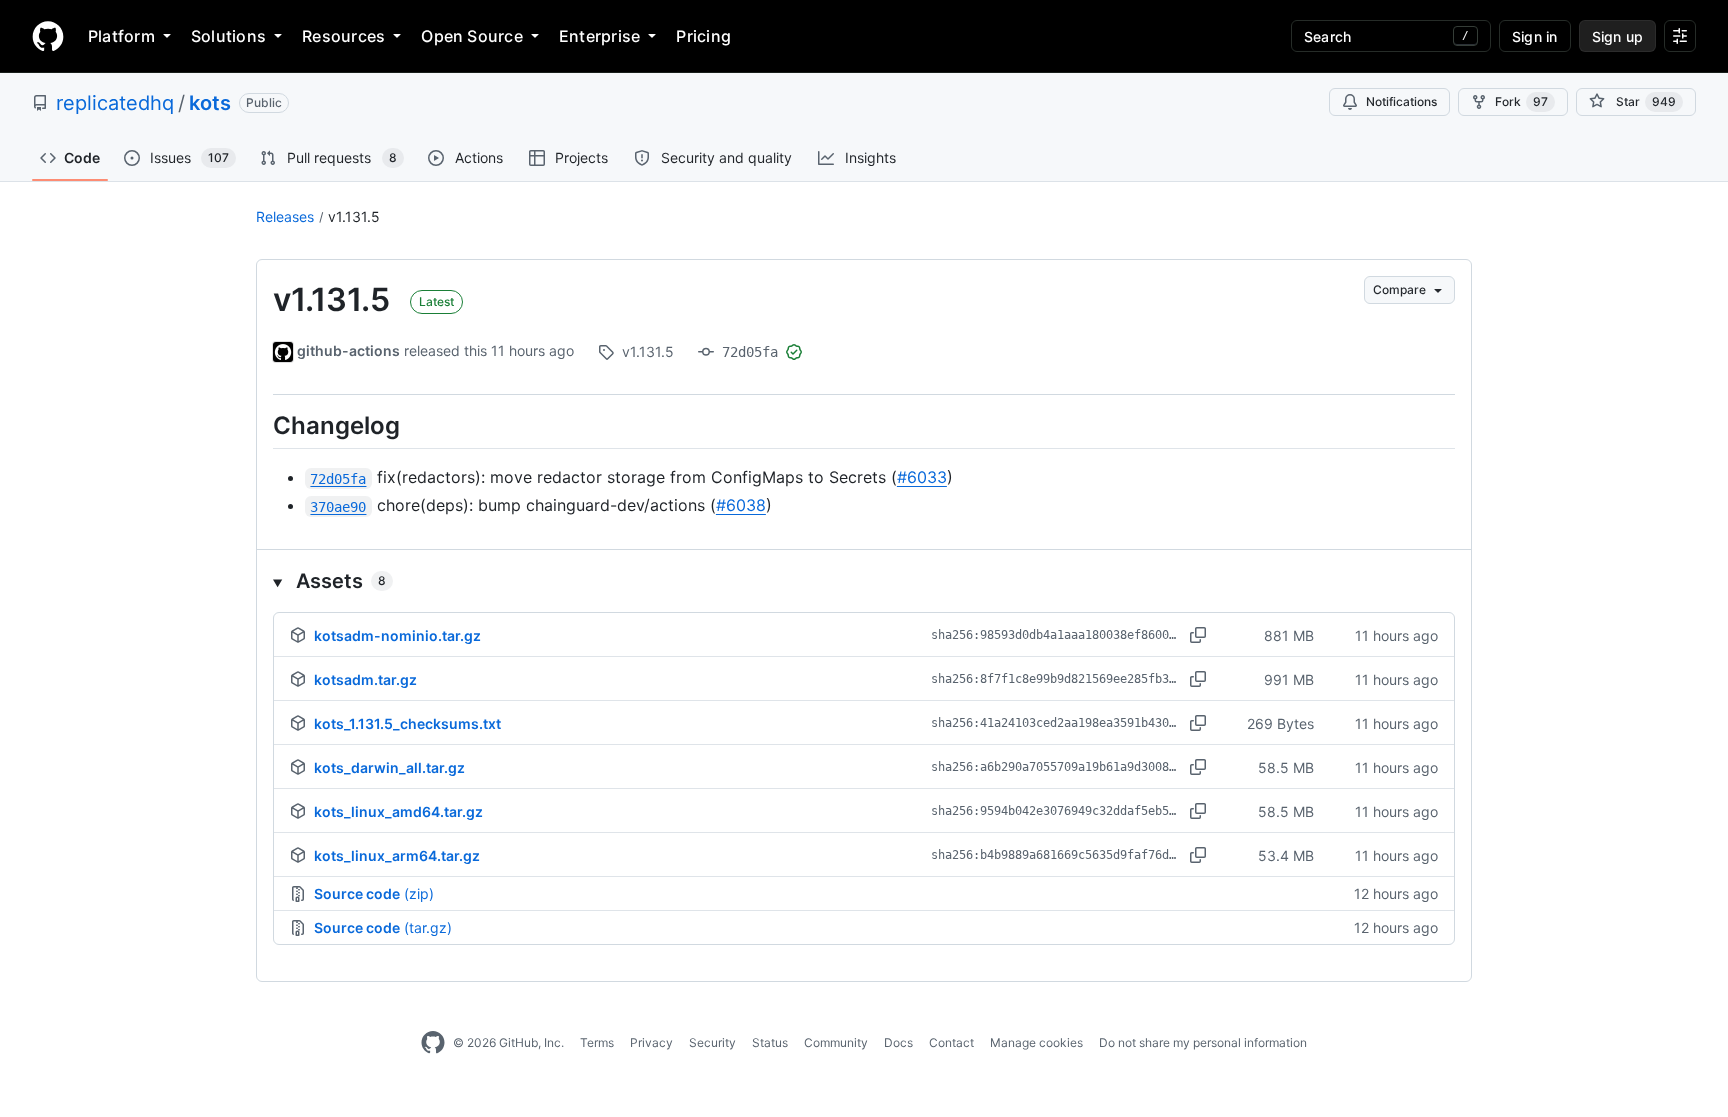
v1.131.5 (354, 216)
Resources (343, 36)
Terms (597, 1042)
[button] (864, 581)
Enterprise (599, 36)
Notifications (1401, 101)
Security (712, 1042)
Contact (951, 1042)
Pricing (703, 36)
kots (210, 103)
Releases (285, 216)
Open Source (472, 36)
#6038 (741, 505)
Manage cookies (1036, 1042)
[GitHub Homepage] (433, 1043)
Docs (898, 1042)
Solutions (228, 36)
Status (770, 1042)
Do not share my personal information (1203, 1042)
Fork (1521, 101)
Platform (121, 36)
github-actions (348, 350)
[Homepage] (48, 36)
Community (836, 1042)
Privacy (651, 1042)
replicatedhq (115, 103)
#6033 (922, 477)
